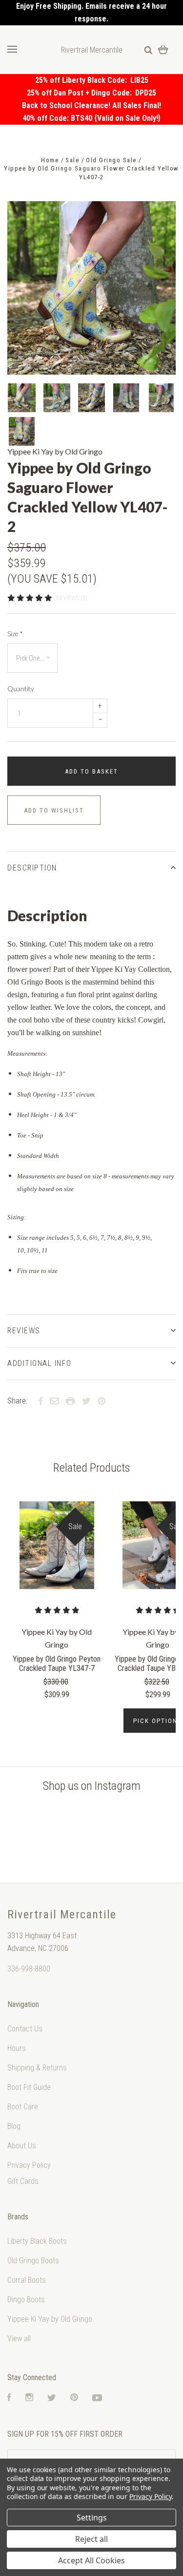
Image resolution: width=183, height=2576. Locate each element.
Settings (92, 2518)
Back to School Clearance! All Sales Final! (91, 105)
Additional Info (40, 1363)
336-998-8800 (29, 1969)
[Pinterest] (74, 2398)
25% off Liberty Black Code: (83, 80)
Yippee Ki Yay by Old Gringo (55, 451)
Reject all (91, 2539)
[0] (163, 49)
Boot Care (23, 2107)
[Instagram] (29, 2398)
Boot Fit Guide (29, 2087)
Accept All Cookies (91, 2560)
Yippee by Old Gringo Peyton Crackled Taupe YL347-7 (57, 1664)
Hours (17, 2048)
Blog (14, 2126)
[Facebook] (9, 2398)
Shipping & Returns (37, 2068)
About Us (22, 2146)
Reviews (24, 1331)
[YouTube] (97, 2398)
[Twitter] (52, 2398)
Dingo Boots (26, 2300)
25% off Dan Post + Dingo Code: (81, 93)
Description (32, 868)
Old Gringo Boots (33, 2261)
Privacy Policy (29, 2165)
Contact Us (25, 2029)
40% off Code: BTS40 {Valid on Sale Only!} (91, 118)
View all (19, 2339)
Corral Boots (27, 2280)
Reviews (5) (72, 598)
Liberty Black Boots (37, 2241)
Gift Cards (23, 2181)
